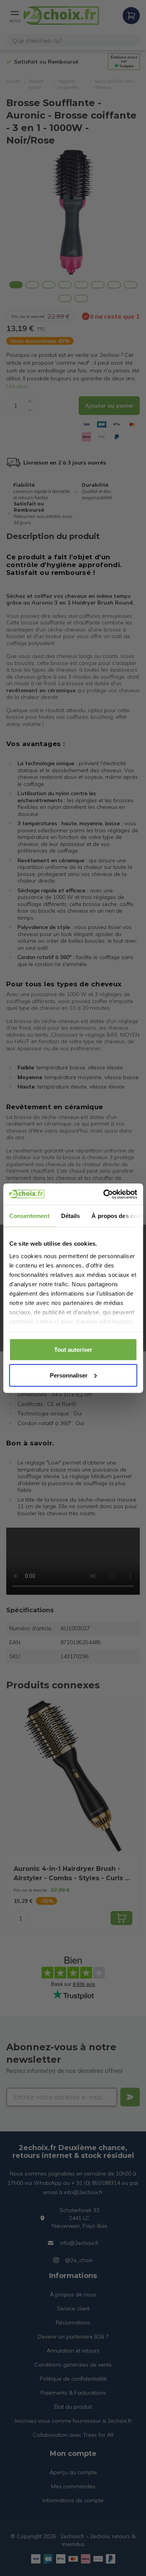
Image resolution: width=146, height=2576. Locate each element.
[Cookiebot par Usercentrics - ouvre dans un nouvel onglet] (104, 1194)
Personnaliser (69, 1375)
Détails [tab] (70, 1216)
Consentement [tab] (29, 1216)
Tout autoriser (73, 1350)
